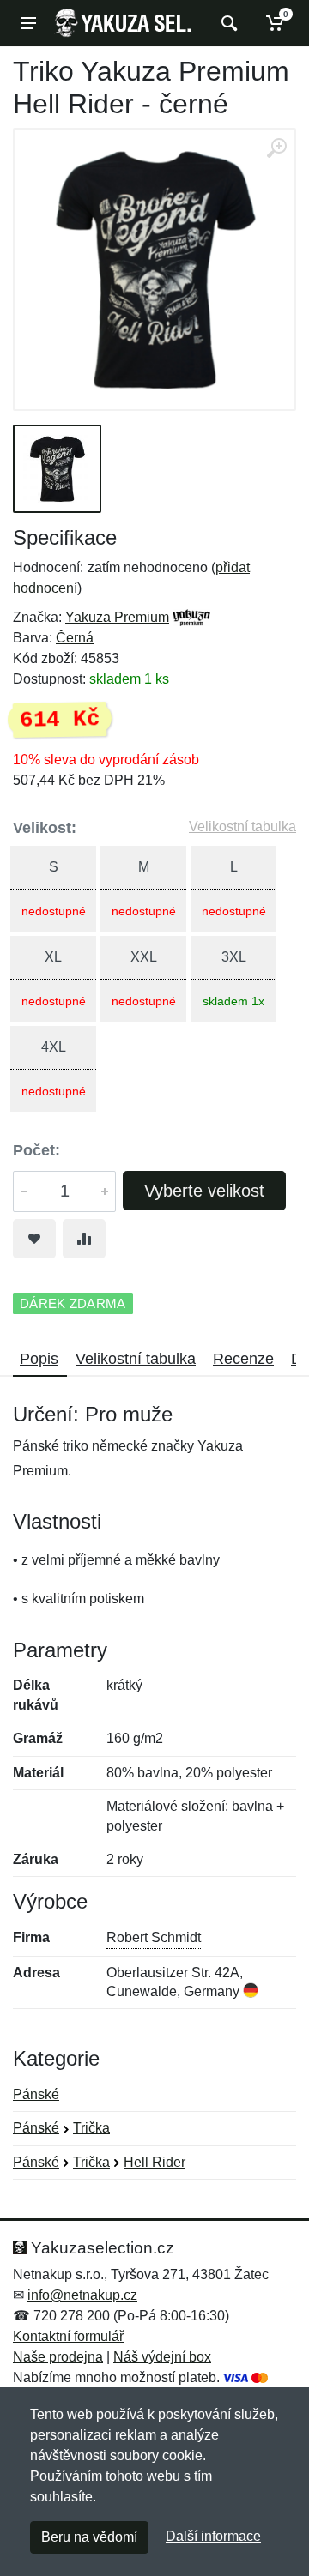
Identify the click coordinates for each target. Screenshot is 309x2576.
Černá (75, 638)
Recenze (243, 1359)
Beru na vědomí (89, 2537)
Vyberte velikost (204, 1191)
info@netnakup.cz (82, 2295)
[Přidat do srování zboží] (84, 1239)
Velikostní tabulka (242, 826)
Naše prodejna (58, 2357)
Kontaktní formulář (68, 2336)
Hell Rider (154, 2162)
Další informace (213, 2536)
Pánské (36, 2094)
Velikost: (45, 828)
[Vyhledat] (227, 23)
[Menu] (28, 23)
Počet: (36, 1150)
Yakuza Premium (117, 617)
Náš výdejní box (162, 2357)
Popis (39, 1359)
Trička (91, 2128)
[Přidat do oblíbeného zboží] (34, 1239)
